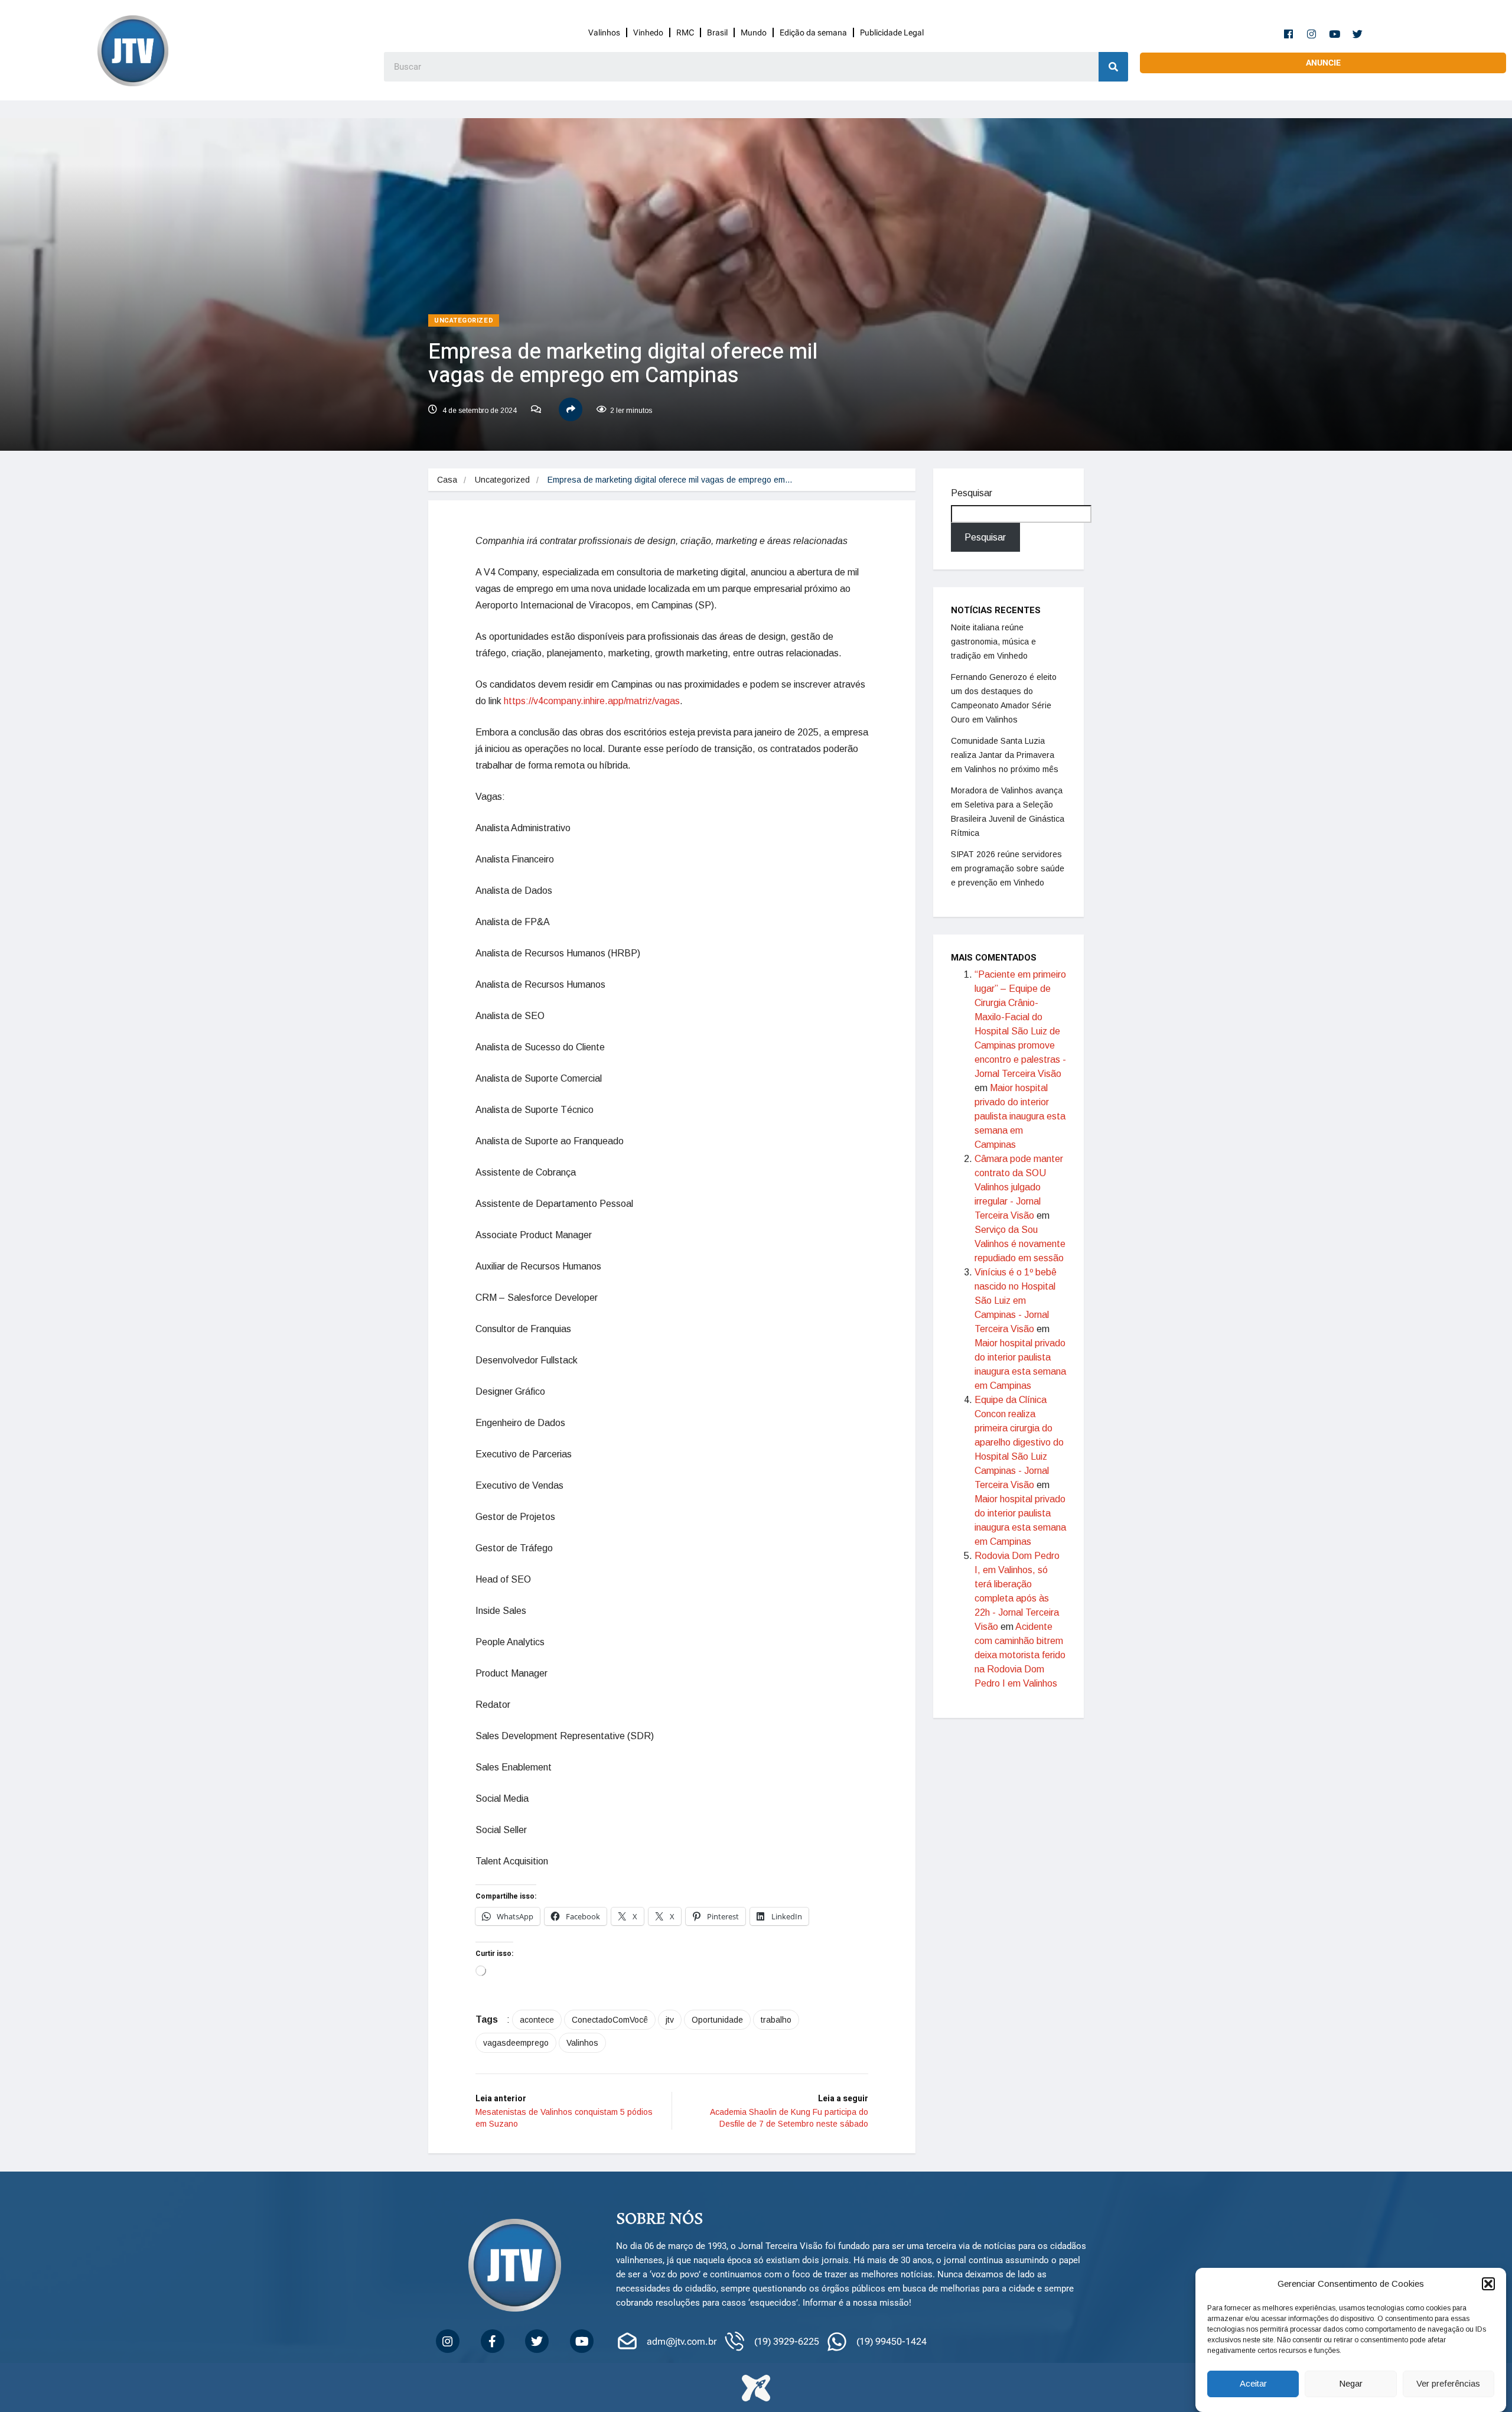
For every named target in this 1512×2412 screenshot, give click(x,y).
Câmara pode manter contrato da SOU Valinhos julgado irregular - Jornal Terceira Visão (1019, 1187)
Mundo (754, 32)
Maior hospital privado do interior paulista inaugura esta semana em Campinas (1020, 1116)
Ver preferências (1448, 2384)
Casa (447, 480)
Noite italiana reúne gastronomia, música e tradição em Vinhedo (993, 642)
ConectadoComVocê (610, 2020)
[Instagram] (1312, 34)
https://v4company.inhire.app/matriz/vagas (592, 701)
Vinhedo (648, 32)
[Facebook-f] (1289, 34)
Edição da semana (813, 32)
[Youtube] (1335, 34)
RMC (685, 32)
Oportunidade (717, 2020)
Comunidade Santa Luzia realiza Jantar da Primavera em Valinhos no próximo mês (1005, 755)
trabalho (776, 2020)
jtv (670, 2020)
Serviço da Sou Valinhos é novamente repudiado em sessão (1020, 1244)
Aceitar (1253, 2384)
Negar (1351, 2384)
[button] (1488, 2284)
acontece (537, 2020)
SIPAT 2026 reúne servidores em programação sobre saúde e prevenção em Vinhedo (1008, 868)
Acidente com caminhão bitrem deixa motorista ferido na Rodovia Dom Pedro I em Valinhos (1020, 1655)
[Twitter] (1358, 34)
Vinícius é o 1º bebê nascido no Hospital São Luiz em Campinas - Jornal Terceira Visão (1016, 1301)
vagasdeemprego (516, 2043)
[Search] (1113, 67)
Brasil (717, 32)
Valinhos (604, 32)
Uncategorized (464, 320)
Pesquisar (972, 493)
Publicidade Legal (892, 32)
